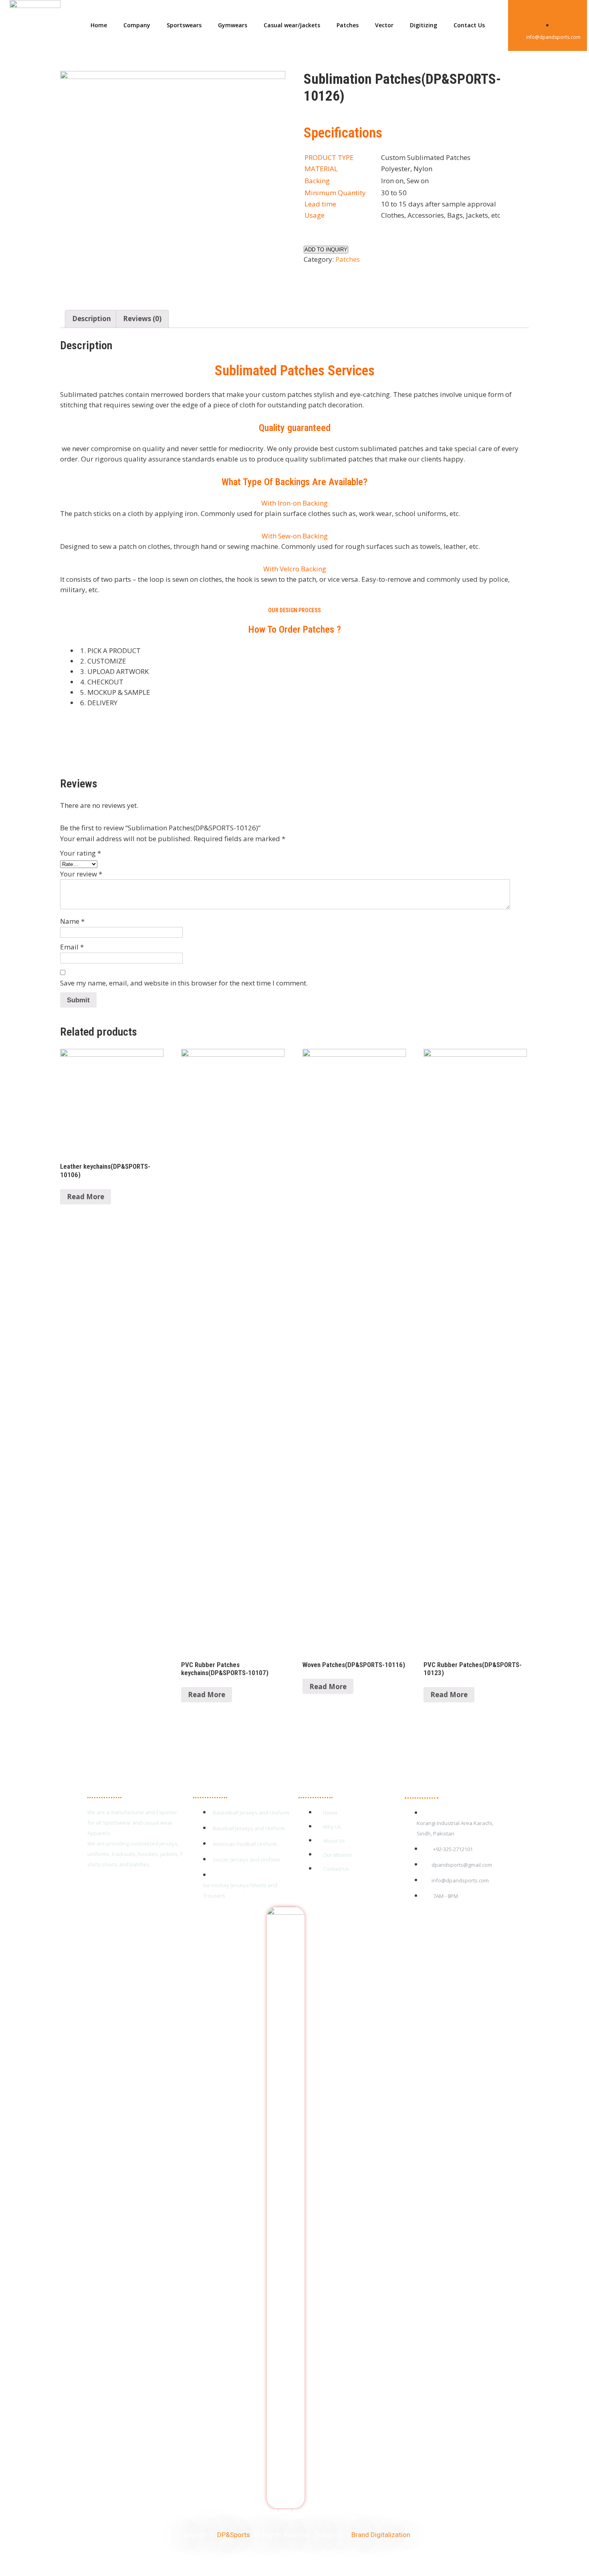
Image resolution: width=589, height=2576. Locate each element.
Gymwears (233, 25)
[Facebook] (522, 15)
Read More (86, 1197)
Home (99, 25)
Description (92, 319)
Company (137, 25)
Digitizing (424, 25)
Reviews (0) (142, 319)
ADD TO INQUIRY (326, 250)
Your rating (81, 853)
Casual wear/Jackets (292, 25)
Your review (81, 874)
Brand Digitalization (381, 2535)
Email (72, 947)
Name (72, 921)
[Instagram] (561, 15)
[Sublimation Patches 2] (173, 184)
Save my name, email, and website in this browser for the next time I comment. (184, 983)
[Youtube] (548, 15)
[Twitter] (535, 15)
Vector (384, 25)
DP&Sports (234, 2535)
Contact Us (469, 25)
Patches (348, 25)
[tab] (92, 319)
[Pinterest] (573, 15)
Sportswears (184, 25)
